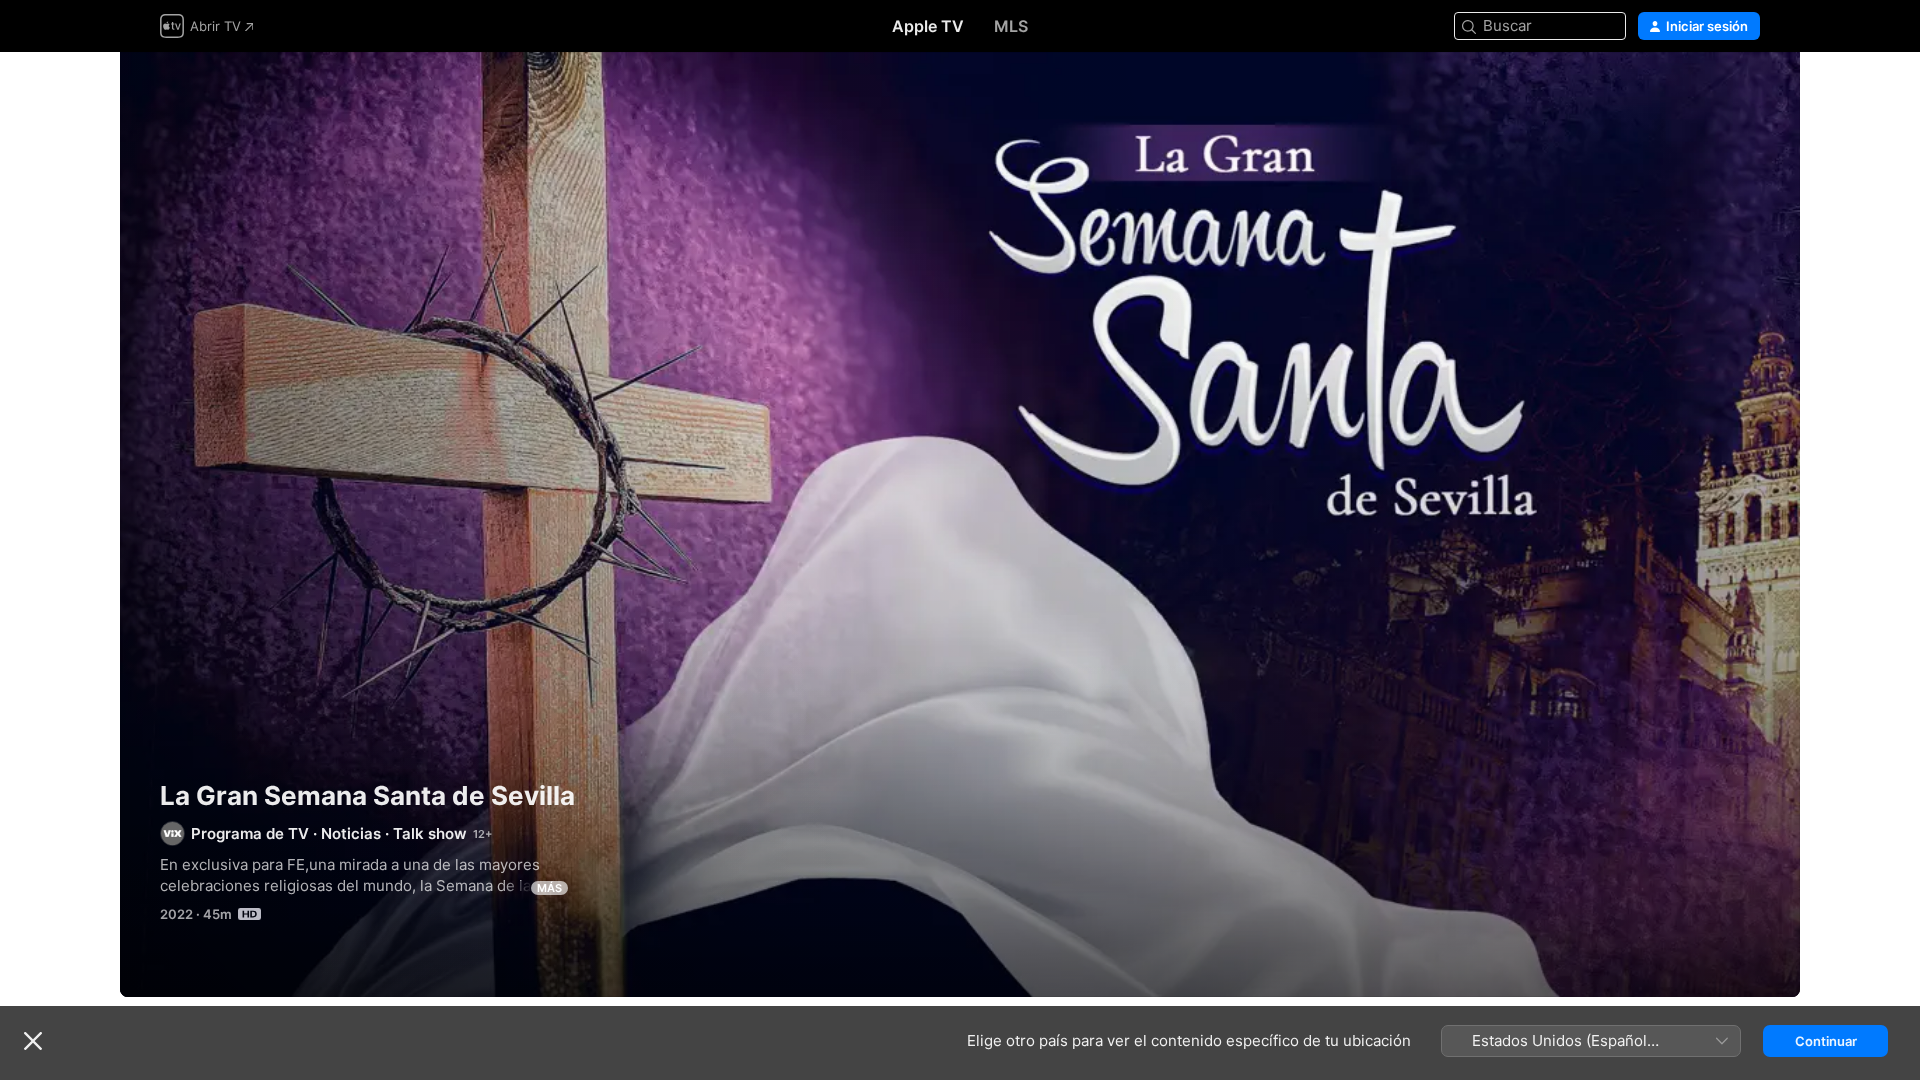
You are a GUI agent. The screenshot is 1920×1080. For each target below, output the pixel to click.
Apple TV (928, 26)
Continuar (1826, 1041)
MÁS (549, 888)
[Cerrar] (33, 1041)
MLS (1011, 26)
